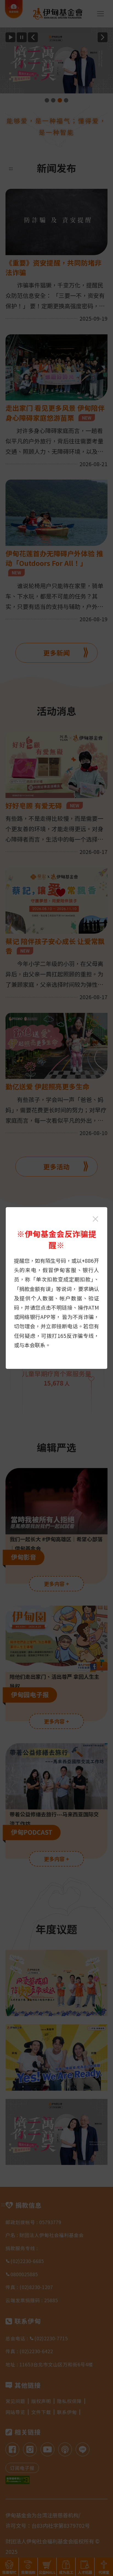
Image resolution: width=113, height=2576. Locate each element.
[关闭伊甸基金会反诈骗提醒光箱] (95, 1219)
